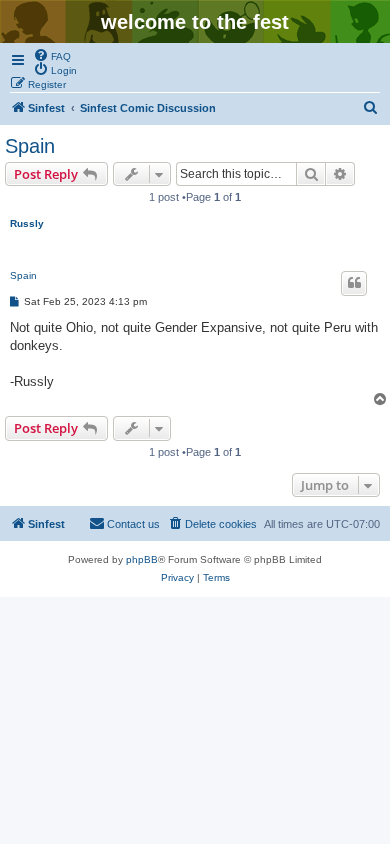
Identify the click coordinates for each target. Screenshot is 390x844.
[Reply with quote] (354, 283)
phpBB (142, 559)
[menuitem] (52, 55)
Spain (30, 146)
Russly (27, 223)
